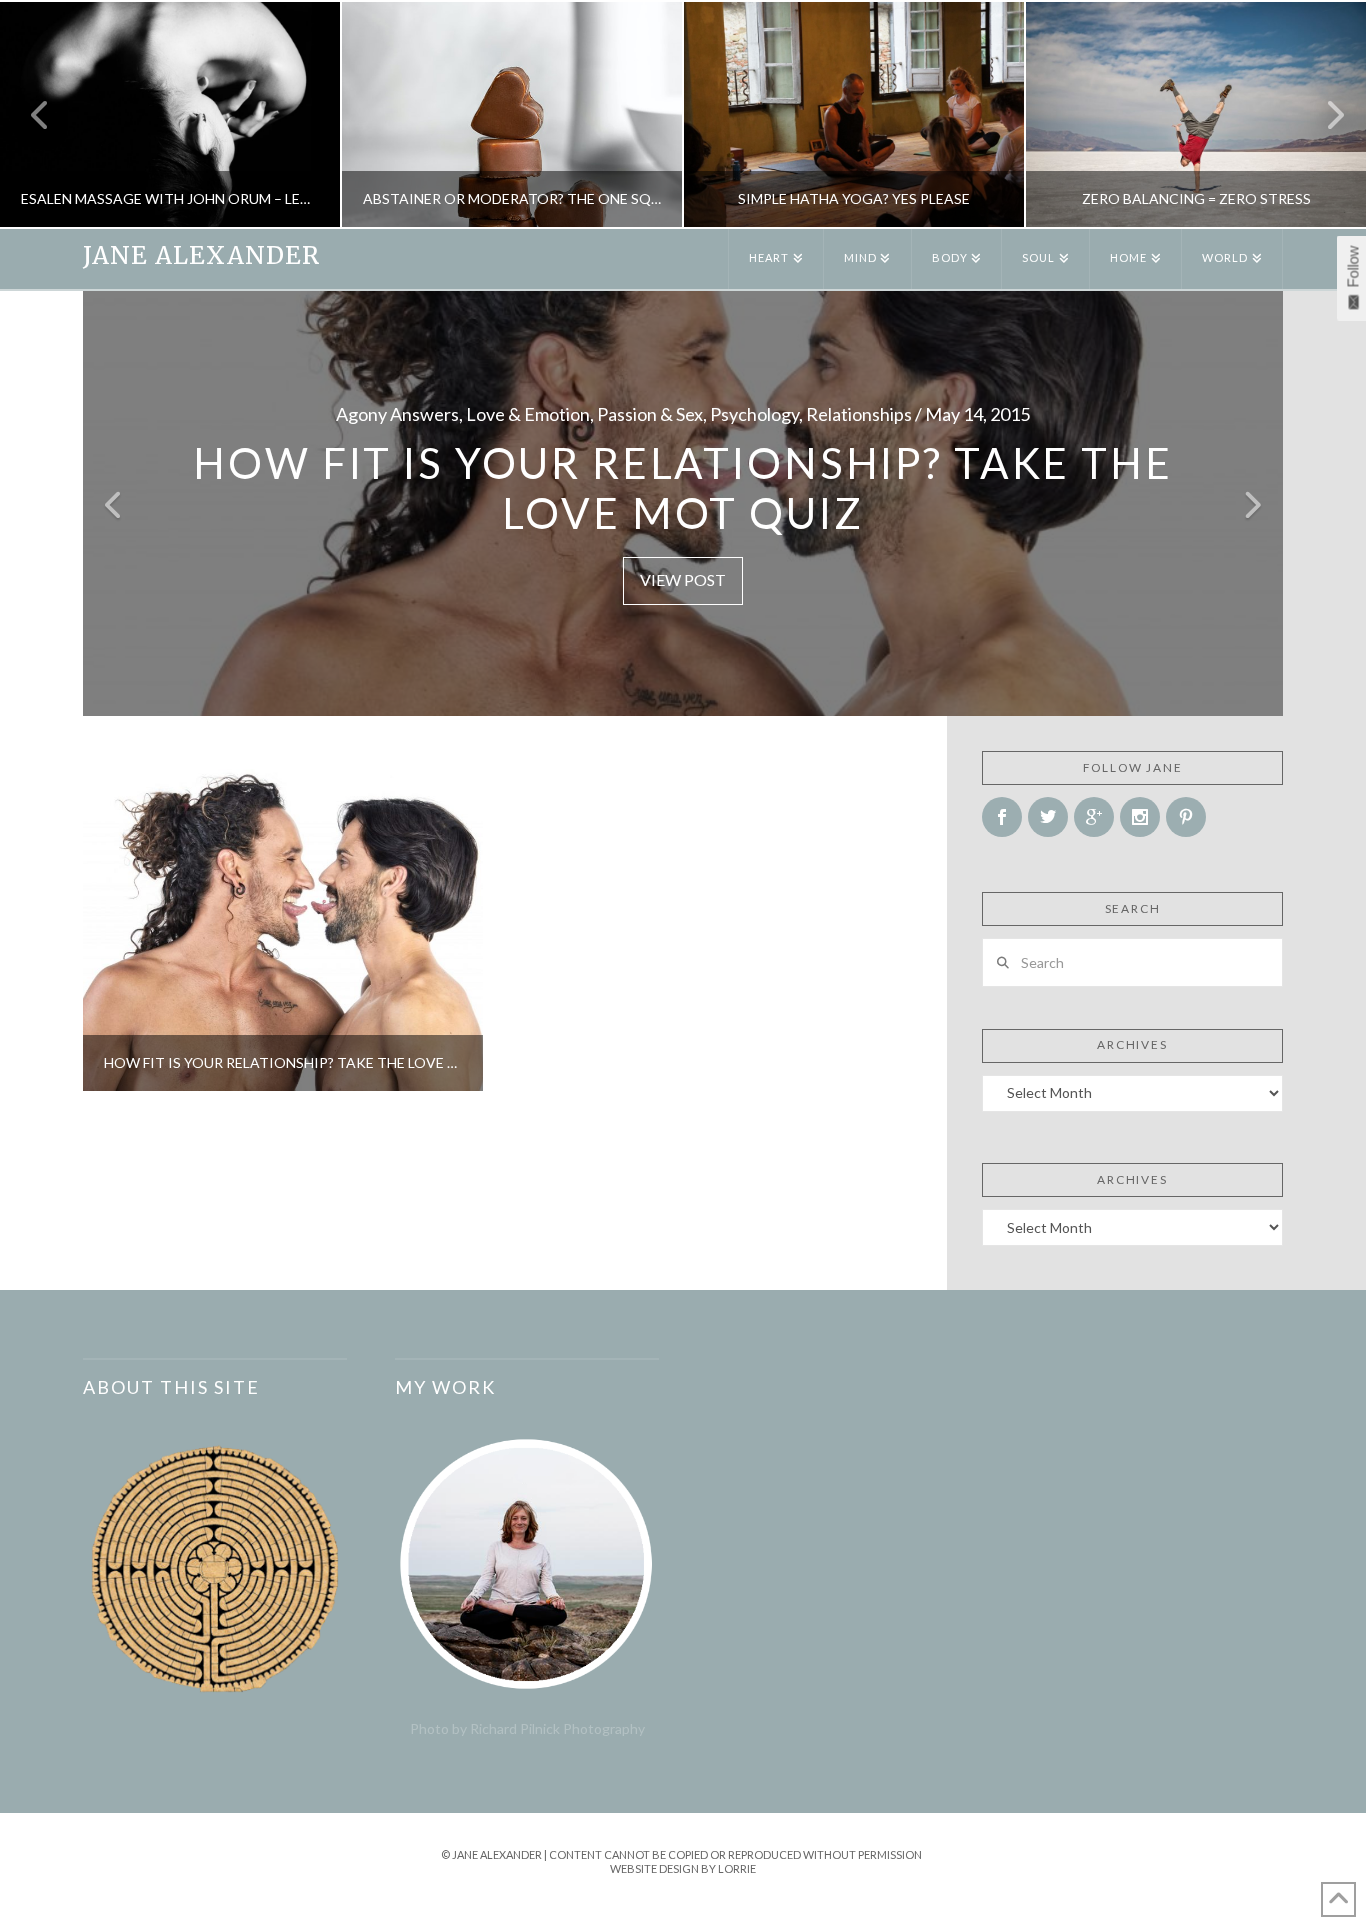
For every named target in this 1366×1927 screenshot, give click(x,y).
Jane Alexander (201, 256)
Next (1323, 114)
